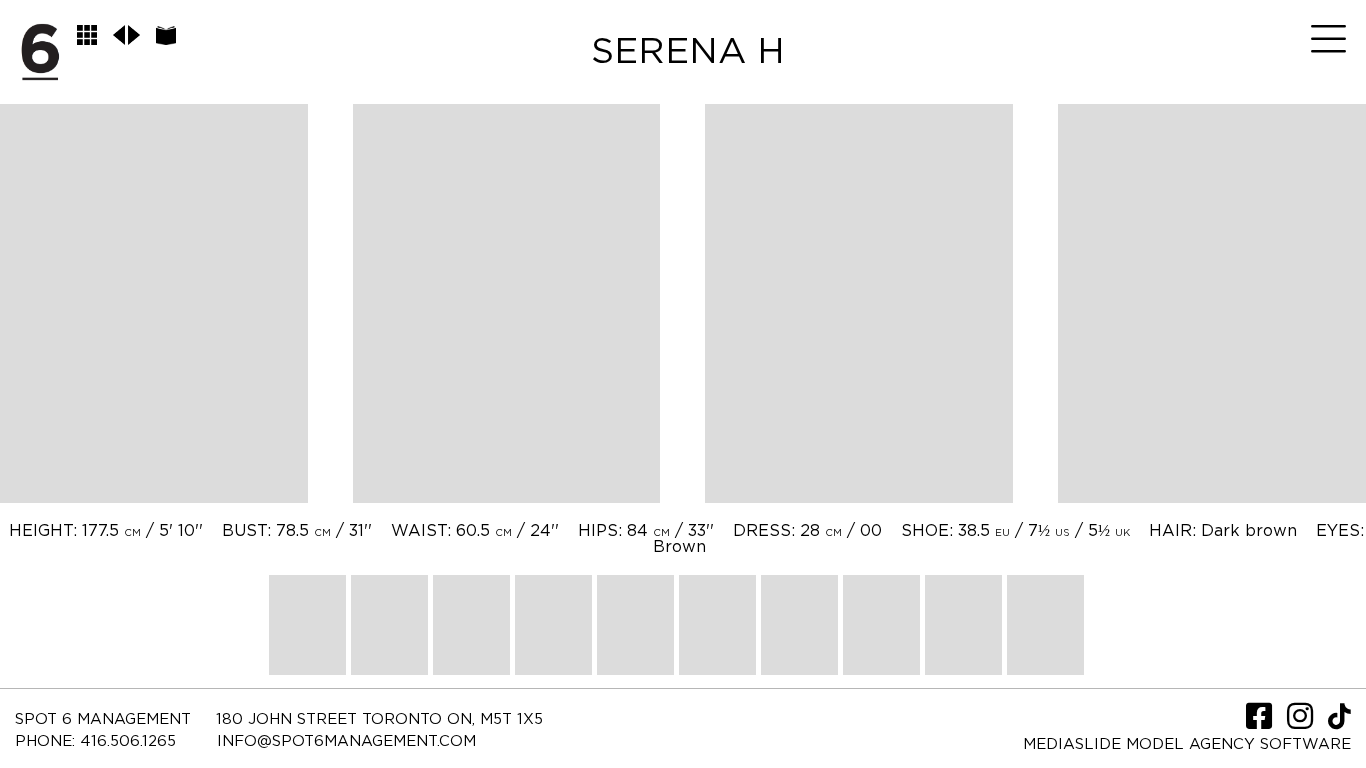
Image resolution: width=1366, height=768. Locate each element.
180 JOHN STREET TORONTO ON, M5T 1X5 (379, 719)
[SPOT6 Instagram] (1302, 722)
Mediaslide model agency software (1187, 744)
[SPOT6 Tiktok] (1339, 722)
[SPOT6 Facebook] (1261, 722)
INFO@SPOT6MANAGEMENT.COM (346, 741)
